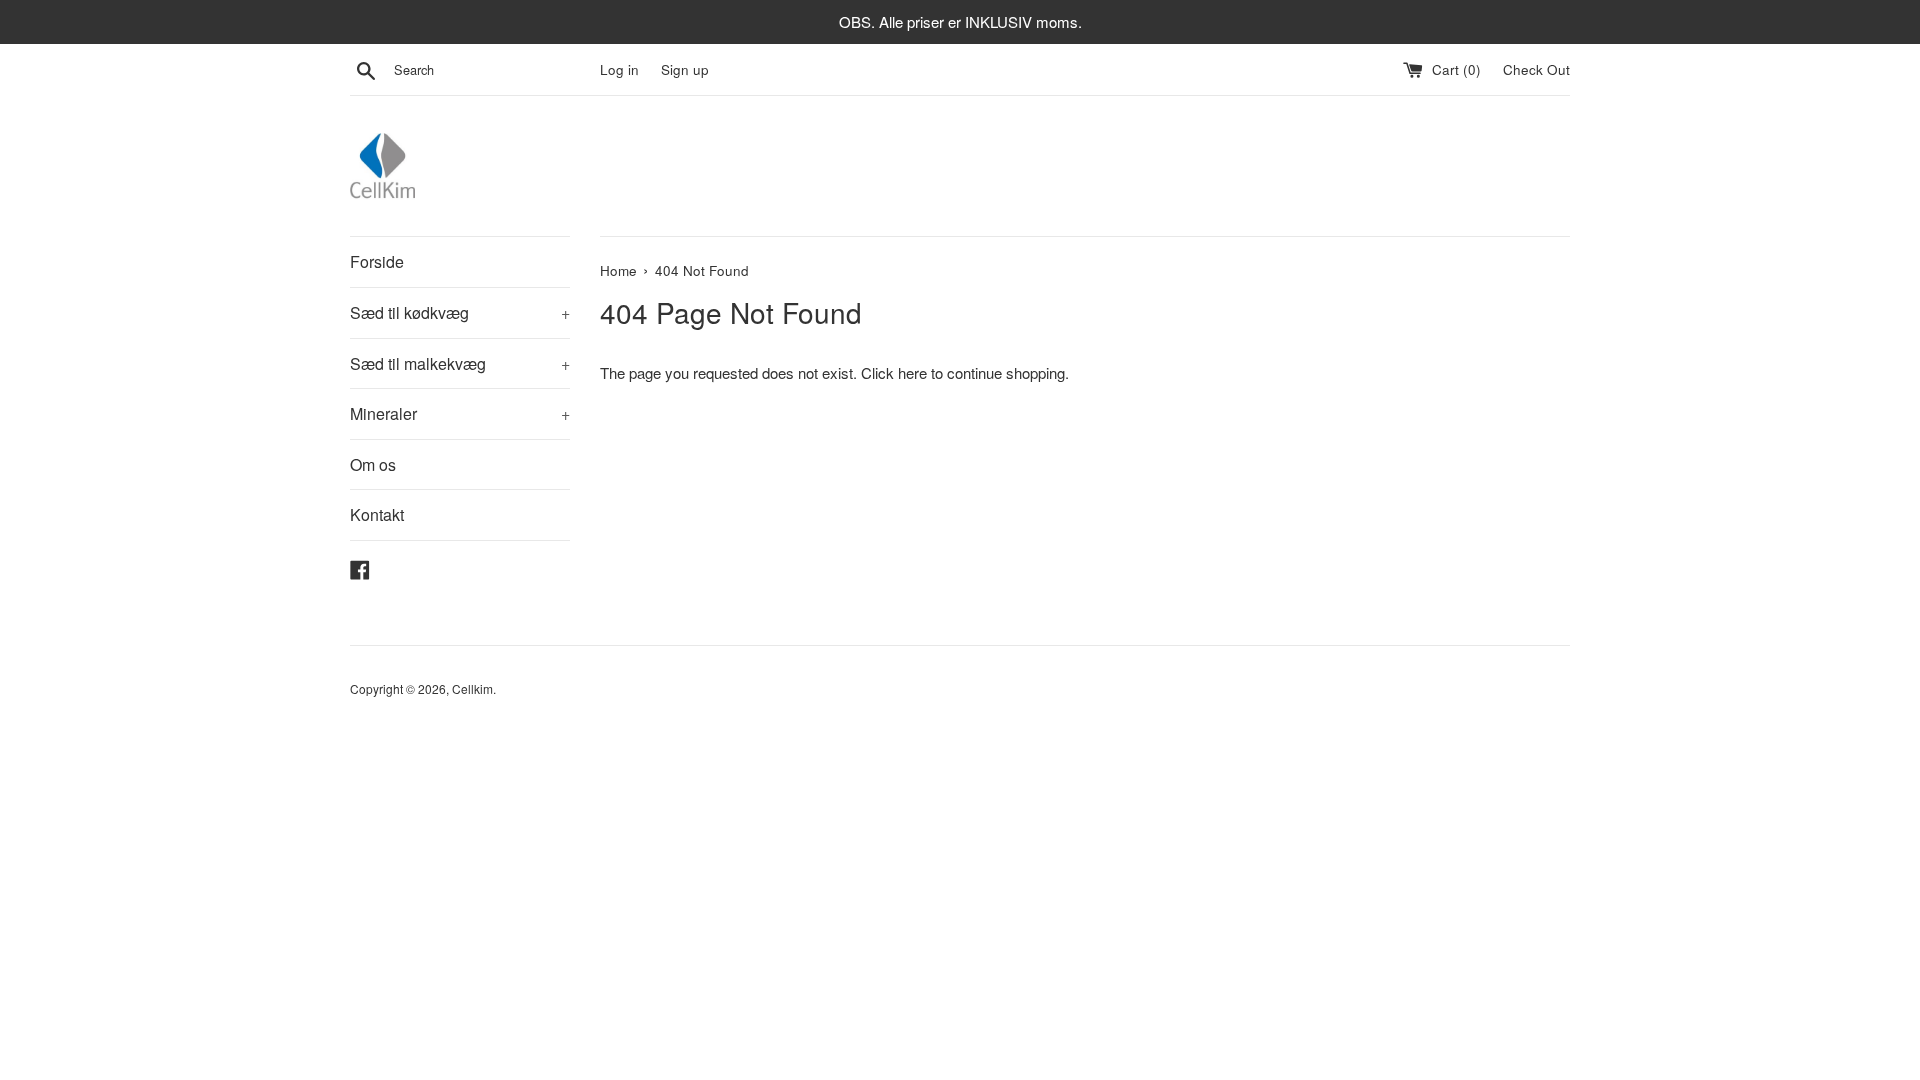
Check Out (1536, 69)
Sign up (685, 69)
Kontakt (377, 514)
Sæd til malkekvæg (460, 363)
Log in (619, 69)
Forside (377, 261)
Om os (373, 464)
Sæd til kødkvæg (460, 312)
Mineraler (460, 413)
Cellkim (472, 688)
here (912, 372)
